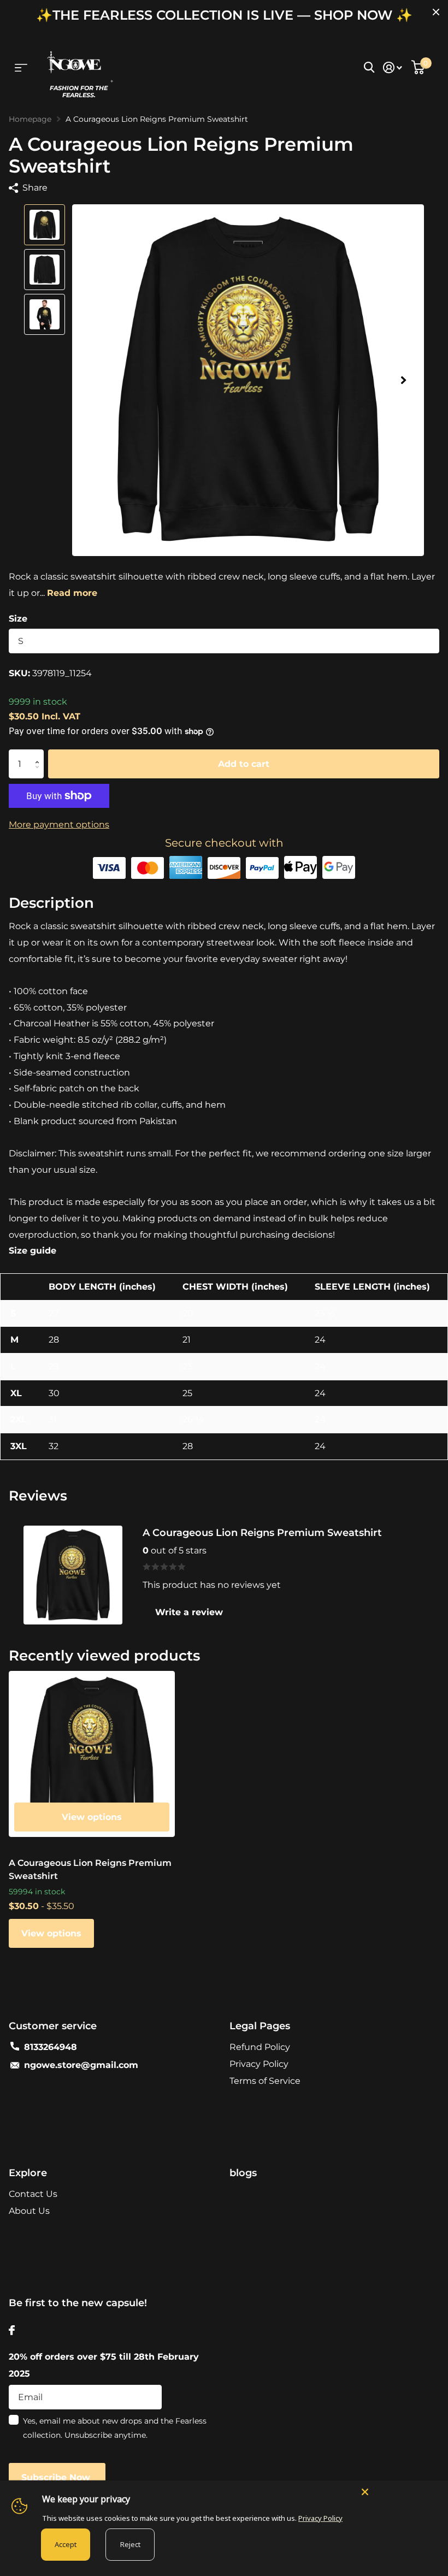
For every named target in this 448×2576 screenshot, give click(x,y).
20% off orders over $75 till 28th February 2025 (104, 2365)
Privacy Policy (259, 2064)
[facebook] (12, 2330)
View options (92, 1817)
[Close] (399, 2491)
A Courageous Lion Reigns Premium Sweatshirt (90, 1869)
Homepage (30, 119)
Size (18, 619)
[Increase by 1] (40, 754)
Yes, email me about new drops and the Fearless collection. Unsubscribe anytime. (115, 2428)
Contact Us (33, 2194)
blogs (243, 2173)
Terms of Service (265, 2081)
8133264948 (51, 2047)
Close (436, 12)
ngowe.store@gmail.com (81, 2065)
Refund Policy (260, 2047)
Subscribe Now (57, 2477)
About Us (29, 2211)
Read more (72, 593)
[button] (403, 380)
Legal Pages (260, 2026)
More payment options (59, 825)
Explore (28, 2173)
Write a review (189, 1612)
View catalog (21, 67)
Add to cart (244, 761)
